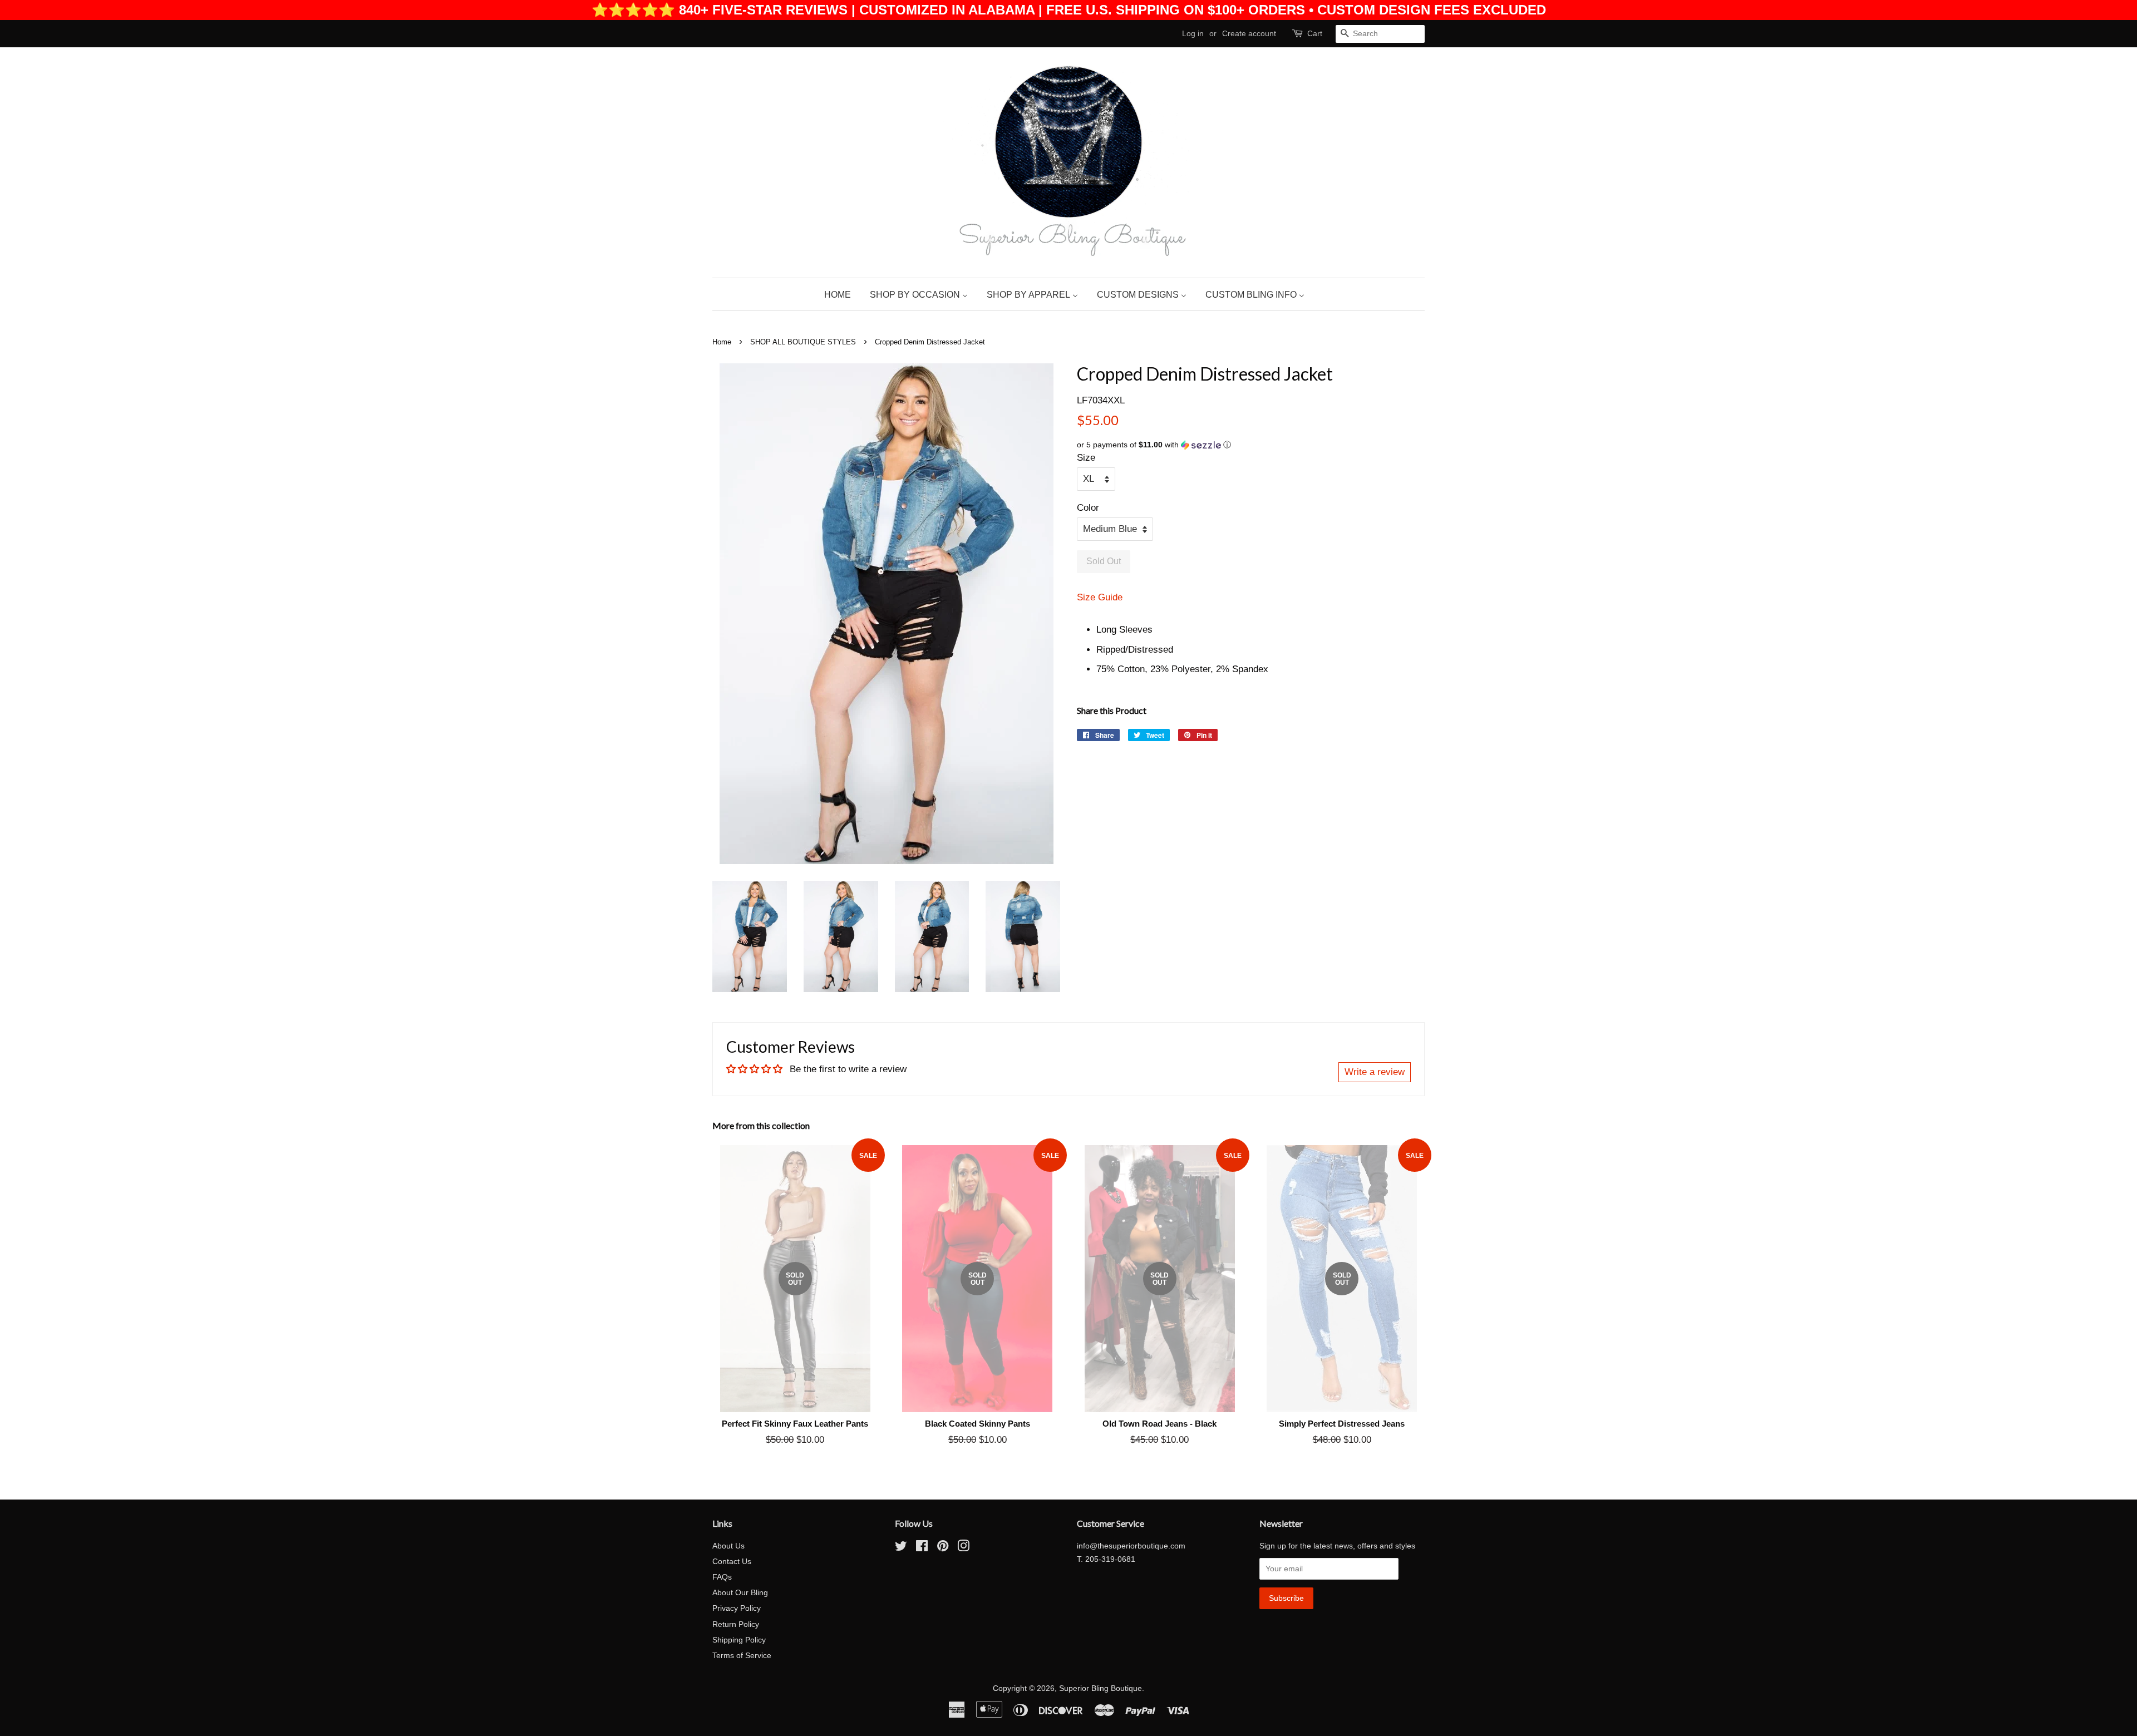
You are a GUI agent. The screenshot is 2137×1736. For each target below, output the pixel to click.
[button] (1251, 445)
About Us (728, 1546)
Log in (1193, 33)
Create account (1249, 33)
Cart (1315, 33)
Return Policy (736, 1624)
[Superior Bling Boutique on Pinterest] (943, 1548)
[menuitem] (842, 294)
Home (722, 342)
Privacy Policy (737, 1608)
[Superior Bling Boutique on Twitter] (901, 1548)
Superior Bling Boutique (1100, 1688)
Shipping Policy (739, 1640)
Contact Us (732, 1561)
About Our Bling (740, 1592)
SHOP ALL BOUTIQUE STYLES (803, 342)
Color (1088, 508)
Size (1086, 458)
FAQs (722, 1577)
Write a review (1375, 1072)
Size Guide (1100, 597)
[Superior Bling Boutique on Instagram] (963, 1548)
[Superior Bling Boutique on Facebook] (922, 1548)
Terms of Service (742, 1655)
